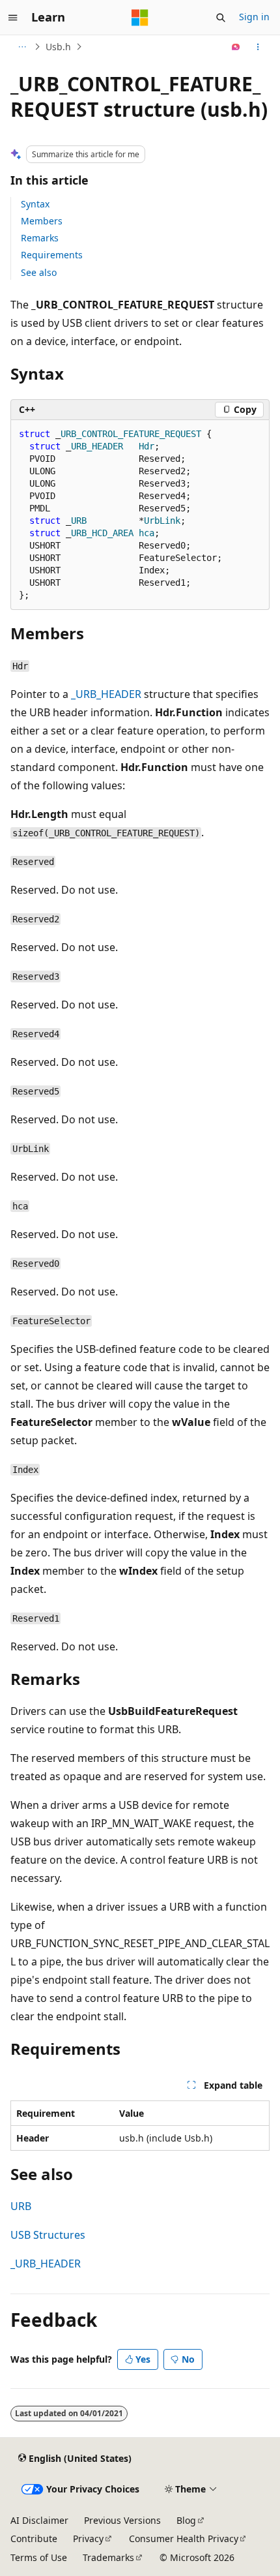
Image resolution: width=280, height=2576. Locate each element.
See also (39, 272)
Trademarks (108, 2557)
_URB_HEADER (106, 694)
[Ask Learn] (236, 47)
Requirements (52, 255)
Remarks (40, 238)
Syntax (35, 204)
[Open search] (221, 18)
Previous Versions (122, 2520)
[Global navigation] (13, 18)
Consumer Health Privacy (184, 2538)
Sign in (254, 17)
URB (21, 2206)
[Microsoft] (140, 18)
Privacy (88, 2538)
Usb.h (58, 47)
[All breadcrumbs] (22, 47)
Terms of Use (39, 2557)
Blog (186, 2520)
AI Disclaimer (39, 2520)
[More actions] (258, 47)
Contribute (34, 2538)
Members (42, 221)
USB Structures (48, 2235)
